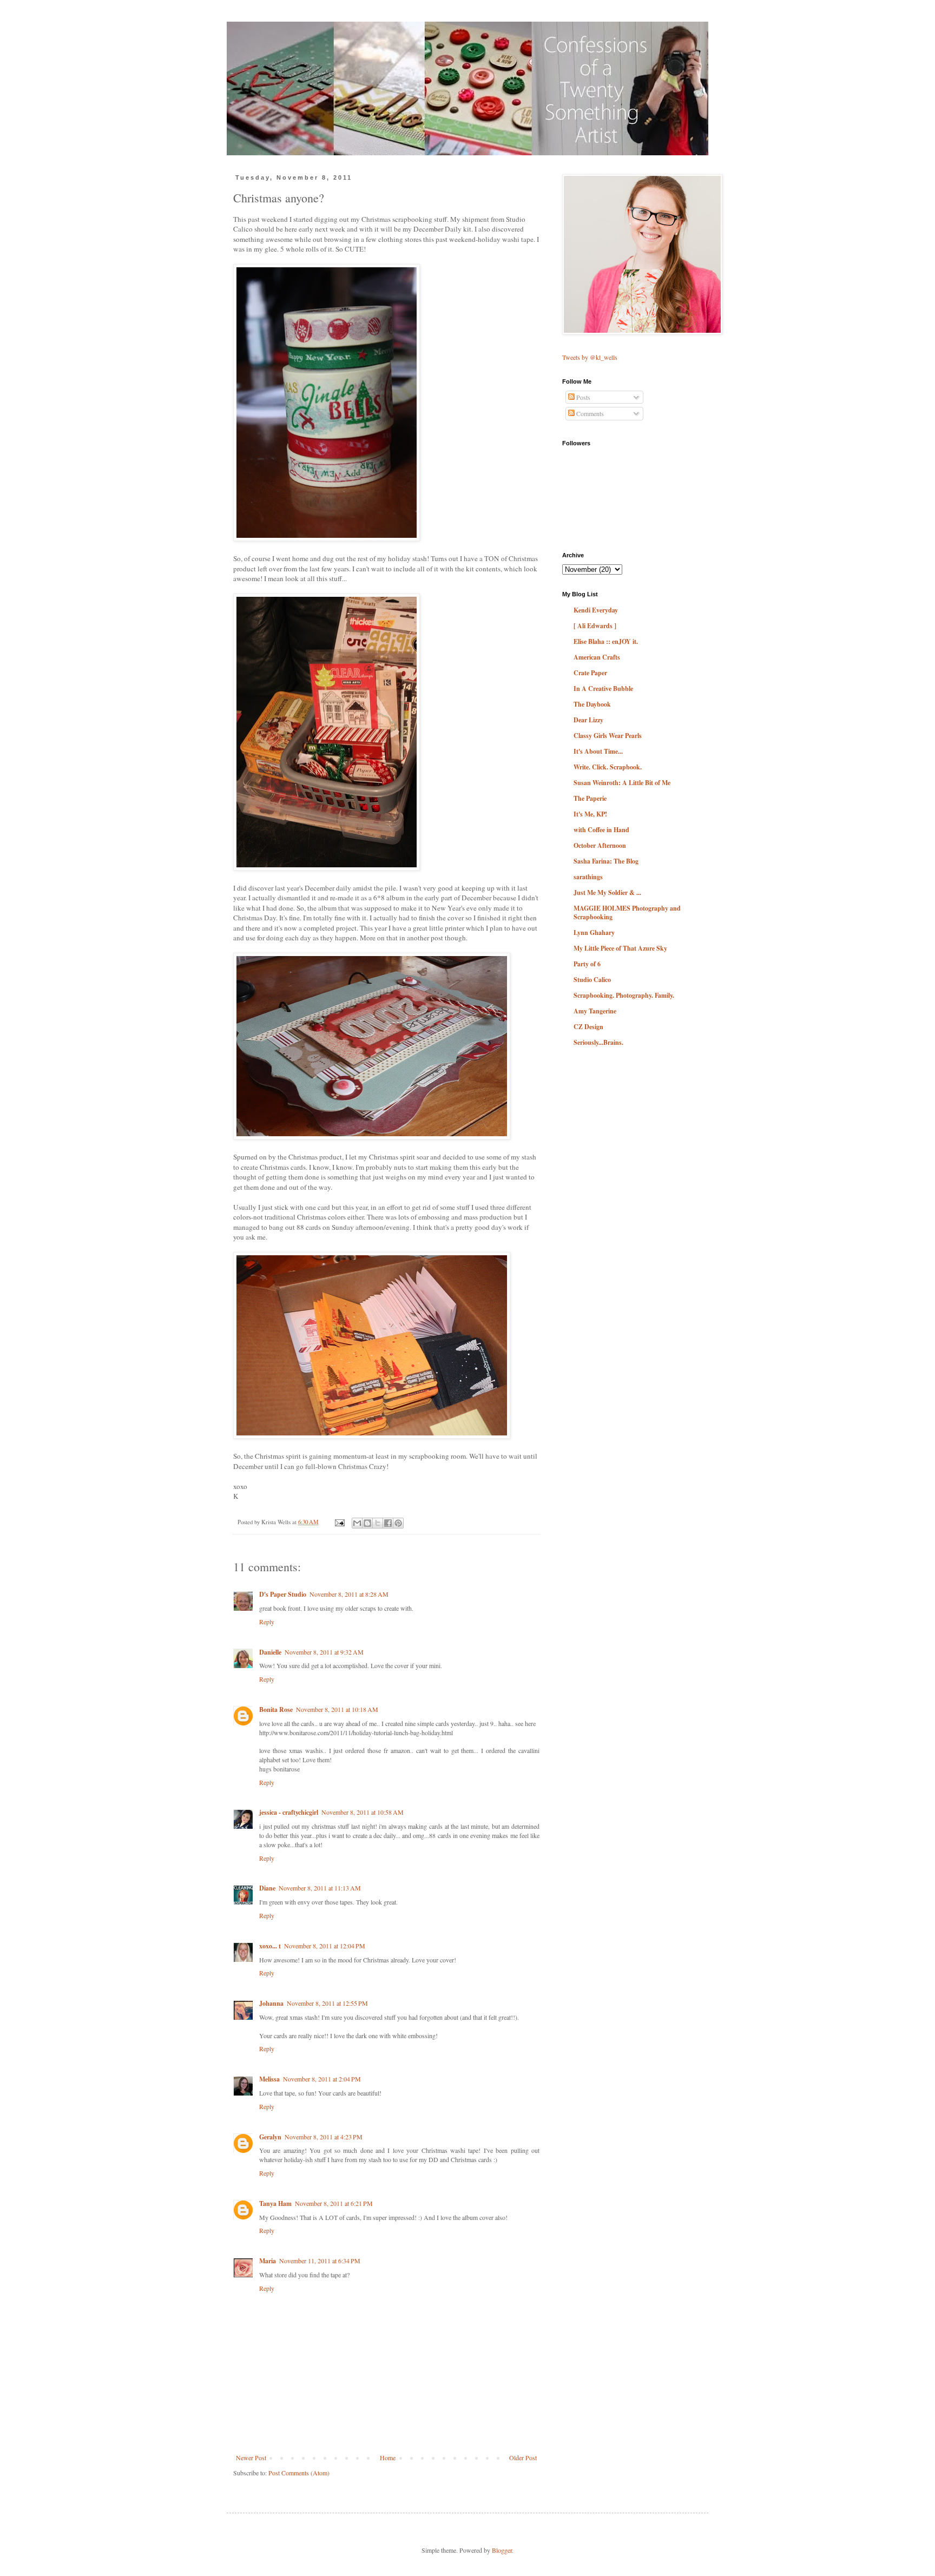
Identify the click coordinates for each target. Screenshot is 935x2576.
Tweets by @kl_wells (590, 357)
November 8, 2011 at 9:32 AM (324, 1652)
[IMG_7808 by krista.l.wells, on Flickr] (327, 538)
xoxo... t (270, 1946)
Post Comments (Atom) (299, 2473)
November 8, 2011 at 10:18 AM (337, 1709)
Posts (582, 397)
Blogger (502, 2550)
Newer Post (251, 2458)
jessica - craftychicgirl (289, 1812)
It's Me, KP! (590, 814)
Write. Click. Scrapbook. (608, 767)
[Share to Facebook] (388, 1523)
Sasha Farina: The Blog (606, 861)
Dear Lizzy (588, 720)
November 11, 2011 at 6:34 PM (320, 2261)
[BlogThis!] (367, 1523)
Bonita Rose (276, 1709)
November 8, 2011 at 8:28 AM (349, 1594)
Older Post (523, 2458)
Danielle (270, 1652)
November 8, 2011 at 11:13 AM (320, 1888)
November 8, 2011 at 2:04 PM (322, 2079)
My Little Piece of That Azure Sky (620, 948)
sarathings (588, 877)
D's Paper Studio (283, 1594)
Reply (267, 1622)
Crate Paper (590, 673)
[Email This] (357, 1523)
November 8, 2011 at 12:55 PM (327, 2003)
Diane (267, 1888)
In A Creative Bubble (603, 689)
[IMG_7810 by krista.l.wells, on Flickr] (372, 1137)
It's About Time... (598, 751)
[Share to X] (378, 1523)
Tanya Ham (275, 2203)
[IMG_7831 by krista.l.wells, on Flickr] (327, 868)
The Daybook (592, 704)
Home (388, 2458)
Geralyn (270, 2137)
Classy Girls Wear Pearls (608, 736)
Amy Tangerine (595, 1011)
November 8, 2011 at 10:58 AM (363, 1812)
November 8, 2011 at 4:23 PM (324, 2137)
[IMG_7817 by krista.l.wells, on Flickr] (372, 1436)
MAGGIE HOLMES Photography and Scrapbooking (627, 913)
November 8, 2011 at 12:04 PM (325, 1946)
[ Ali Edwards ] (595, 626)
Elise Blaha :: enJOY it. (606, 641)
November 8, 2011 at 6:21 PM (334, 2203)
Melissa (269, 2079)
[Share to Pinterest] (398, 1523)
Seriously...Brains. (598, 1042)
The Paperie (590, 798)
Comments (589, 413)
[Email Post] (339, 1522)
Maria (268, 2261)
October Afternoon (600, 845)
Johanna (271, 2003)
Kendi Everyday (596, 610)
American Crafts (597, 657)
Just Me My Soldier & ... (607, 892)
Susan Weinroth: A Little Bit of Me (622, 783)
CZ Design (588, 1027)
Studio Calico (592, 980)
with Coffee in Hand (601, 830)
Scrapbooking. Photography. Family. (624, 995)
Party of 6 (587, 964)
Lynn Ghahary (594, 933)
